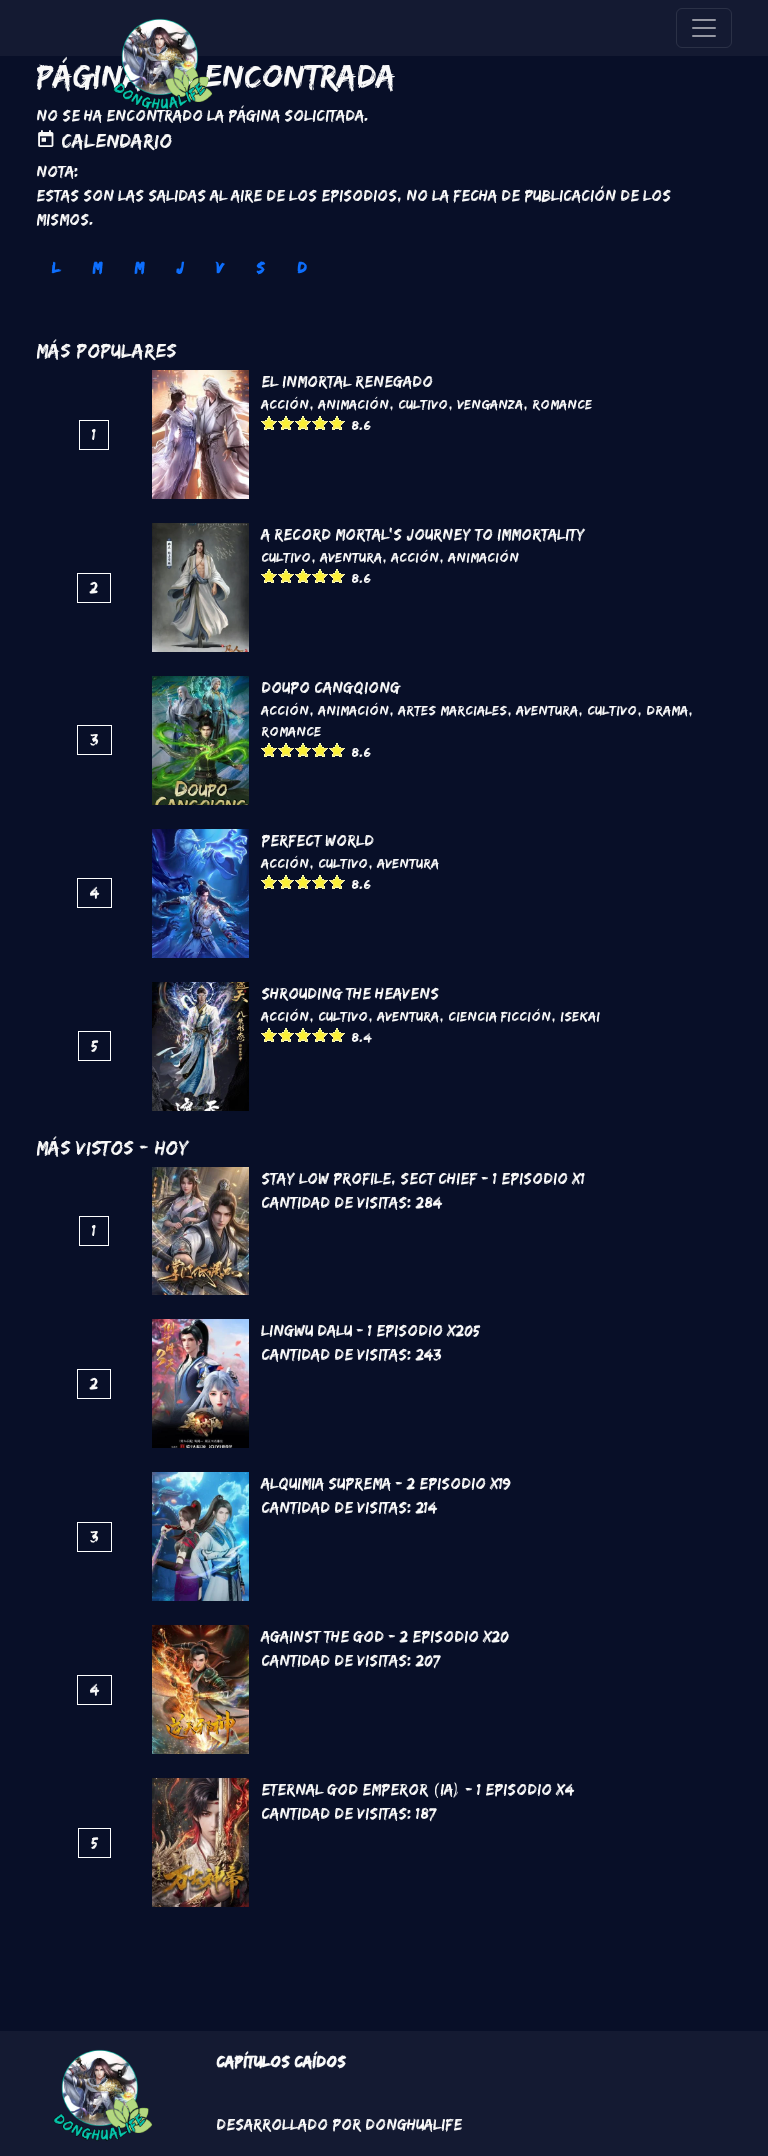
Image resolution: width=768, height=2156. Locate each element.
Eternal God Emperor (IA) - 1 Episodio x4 (417, 1789)
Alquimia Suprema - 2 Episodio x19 (386, 1483)
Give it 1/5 (269, 422)
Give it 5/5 (337, 422)
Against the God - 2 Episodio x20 (385, 1636)
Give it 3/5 (303, 422)
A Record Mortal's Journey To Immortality (423, 534)
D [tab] (302, 267)
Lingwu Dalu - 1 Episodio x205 (370, 1330)
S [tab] (260, 267)
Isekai (580, 1016)
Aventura (351, 557)
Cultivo (423, 404)
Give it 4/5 (320, 422)
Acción (285, 404)
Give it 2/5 (286, 422)
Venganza (490, 404)
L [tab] (56, 267)
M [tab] (97, 267)
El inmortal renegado (347, 381)
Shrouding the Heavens (350, 993)
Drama (667, 710)
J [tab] (180, 267)
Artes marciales (452, 710)
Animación (353, 404)
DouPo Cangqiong (330, 687)
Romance (562, 404)
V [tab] (220, 267)
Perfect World (317, 840)
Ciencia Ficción (499, 1016)
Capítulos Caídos (281, 2061)
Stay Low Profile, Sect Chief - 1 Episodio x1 (423, 1178)
